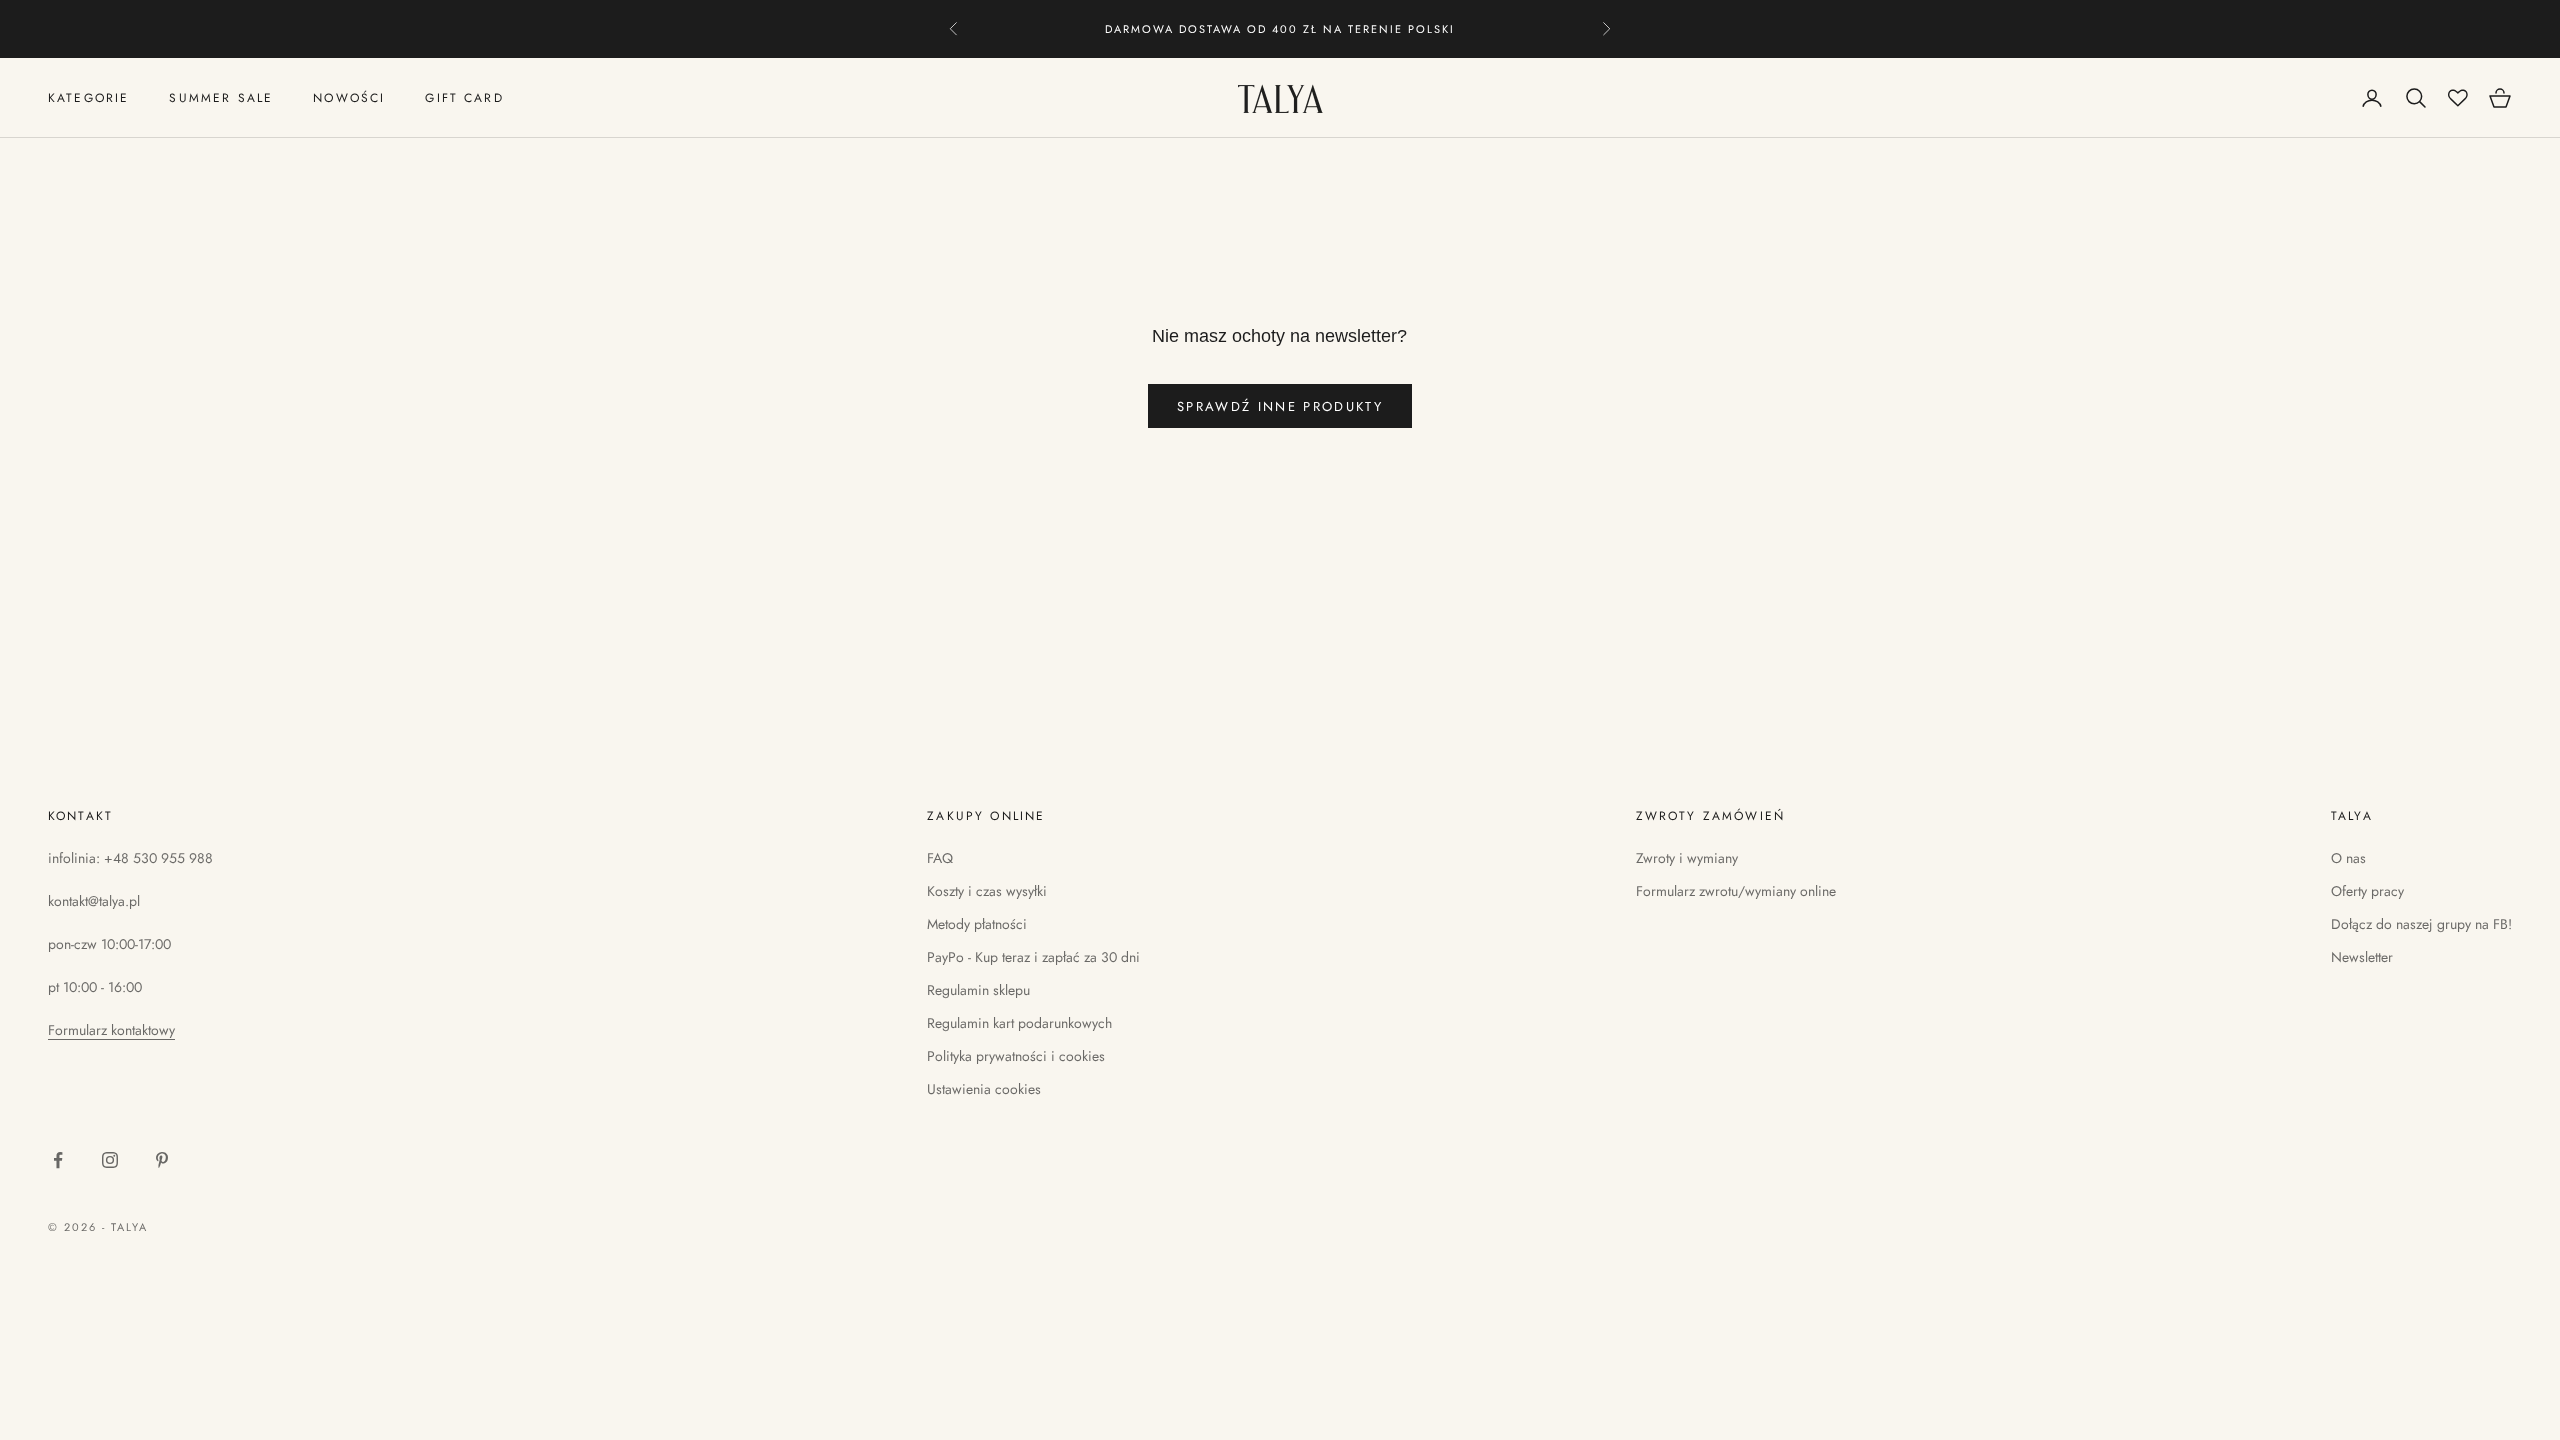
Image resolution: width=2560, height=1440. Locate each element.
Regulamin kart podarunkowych (1019, 1023)
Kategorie (88, 98)
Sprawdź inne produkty (1280, 406)
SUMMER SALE (221, 98)
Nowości (349, 98)
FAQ (940, 858)
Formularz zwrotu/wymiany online (1736, 891)
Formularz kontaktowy (111, 1030)
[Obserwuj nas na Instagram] (110, 1160)
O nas (2348, 858)
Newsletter (2362, 957)
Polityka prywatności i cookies (1016, 1056)
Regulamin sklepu (978, 990)
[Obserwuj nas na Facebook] (58, 1160)
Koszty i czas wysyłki (987, 891)
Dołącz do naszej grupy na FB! (2421, 924)
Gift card (464, 98)
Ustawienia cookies (984, 1089)
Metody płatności (977, 924)
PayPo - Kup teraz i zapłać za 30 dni (1033, 957)
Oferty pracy (2367, 891)
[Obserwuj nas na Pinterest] (162, 1160)
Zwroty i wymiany (1687, 858)
